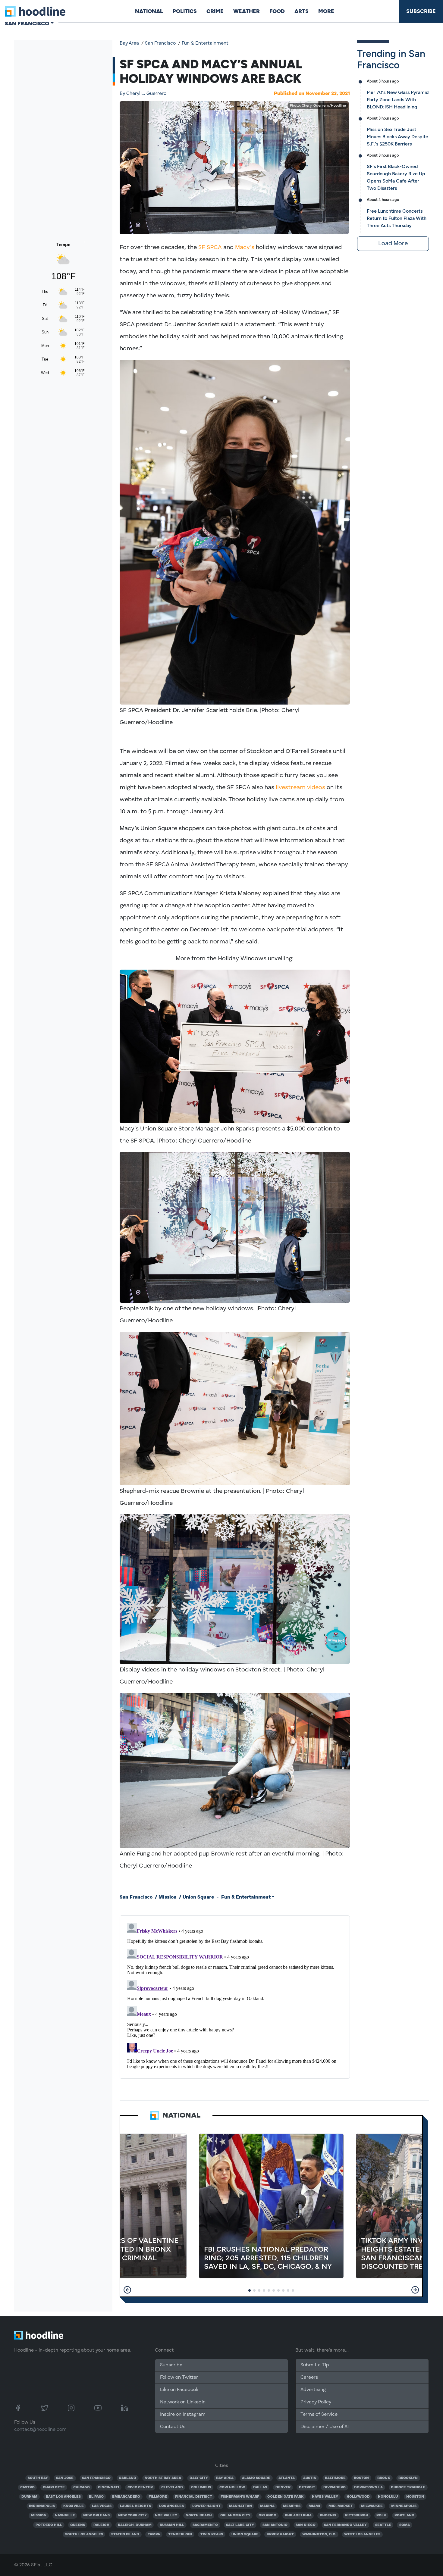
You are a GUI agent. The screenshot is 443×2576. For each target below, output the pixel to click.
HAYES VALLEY (325, 2497)
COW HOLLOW (232, 2487)
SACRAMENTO (205, 2525)
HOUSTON (415, 2497)
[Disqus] (235, 1996)
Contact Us (173, 2427)
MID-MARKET (341, 2506)
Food (277, 11)
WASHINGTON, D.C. (319, 2534)
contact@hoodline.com (40, 2430)
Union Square (198, 1897)
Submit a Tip (315, 2365)
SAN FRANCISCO (96, 2478)
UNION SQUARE (245, 2534)
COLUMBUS (201, 2487)
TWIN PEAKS (212, 2534)
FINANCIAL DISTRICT (194, 2497)
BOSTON (361, 2478)
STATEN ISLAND (125, 2534)
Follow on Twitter (179, 2377)
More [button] (326, 11)
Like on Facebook (179, 2390)
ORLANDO (267, 2515)
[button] (127, 2290)
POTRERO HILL (49, 2525)
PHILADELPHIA (298, 2515)
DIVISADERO (335, 2487)
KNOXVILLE (74, 2506)
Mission (168, 1897)
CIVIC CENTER (140, 2487)
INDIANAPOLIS (42, 2506)
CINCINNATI (108, 2487)
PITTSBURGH (357, 2515)
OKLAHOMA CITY (235, 2515)
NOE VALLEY (166, 2515)
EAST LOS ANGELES (63, 2497)
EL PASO (96, 2497)
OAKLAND (127, 2478)
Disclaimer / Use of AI (325, 2427)
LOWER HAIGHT (206, 2506)
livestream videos (300, 788)
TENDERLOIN (180, 2534)
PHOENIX (328, 2515)
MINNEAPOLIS (404, 2506)
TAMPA (154, 2534)
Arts (302, 11)
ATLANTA (287, 2478)
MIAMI (314, 2506)
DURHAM (29, 2497)
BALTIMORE (335, 2478)
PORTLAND (404, 2515)
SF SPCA (210, 248)
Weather (247, 11)
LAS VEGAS (102, 2506)
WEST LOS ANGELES (362, 2534)
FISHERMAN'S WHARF (240, 2497)
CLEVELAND (172, 2487)
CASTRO (27, 2487)
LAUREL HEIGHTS (135, 2506)
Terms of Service (319, 2415)
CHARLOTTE (54, 2487)
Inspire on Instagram (183, 2415)
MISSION (39, 2515)
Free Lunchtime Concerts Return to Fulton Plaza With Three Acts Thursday (397, 218)
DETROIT (307, 2487)
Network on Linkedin (183, 2402)
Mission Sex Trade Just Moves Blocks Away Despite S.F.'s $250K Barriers (397, 137)
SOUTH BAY (38, 2478)
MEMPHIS (292, 2506)
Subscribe (421, 11)
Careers (309, 2377)
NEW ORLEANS (96, 2515)
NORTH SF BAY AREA (163, 2478)
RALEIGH (101, 2525)
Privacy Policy (316, 2402)
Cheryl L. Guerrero (143, 94)
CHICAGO (82, 2487)
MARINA (267, 2506)
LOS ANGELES (171, 2506)
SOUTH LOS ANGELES (84, 2534)
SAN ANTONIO (275, 2525)
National (149, 11)
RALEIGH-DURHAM (135, 2525)
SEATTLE (383, 2525)
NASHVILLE (65, 2515)
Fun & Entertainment (205, 43)
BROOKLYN (408, 2478)
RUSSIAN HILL (172, 2525)
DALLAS (260, 2487)
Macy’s (245, 248)
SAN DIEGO (306, 2525)
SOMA (405, 2525)
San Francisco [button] (27, 23)
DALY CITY (199, 2478)
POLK (381, 2515)
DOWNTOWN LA (368, 2487)
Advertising (313, 2390)
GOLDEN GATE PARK (285, 2497)
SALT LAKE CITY (240, 2525)
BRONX (384, 2478)
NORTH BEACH (199, 2515)
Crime (215, 11)
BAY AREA (225, 2478)
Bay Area (129, 43)
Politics (185, 11)
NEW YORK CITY (132, 2515)
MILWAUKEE (372, 2506)
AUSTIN (310, 2478)
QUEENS (78, 2525)
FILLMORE (158, 2497)
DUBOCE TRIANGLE (408, 2487)
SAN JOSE (65, 2478)
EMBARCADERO (126, 2497)
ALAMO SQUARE (256, 2478)
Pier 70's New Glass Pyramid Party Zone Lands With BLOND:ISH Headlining (398, 100)
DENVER (283, 2487)
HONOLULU (388, 2497)
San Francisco (160, 43)
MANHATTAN (240, 2506)
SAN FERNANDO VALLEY (345, 2525)
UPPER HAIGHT (280, 2534)
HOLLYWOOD (358, 2497)
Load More (393, 244)
